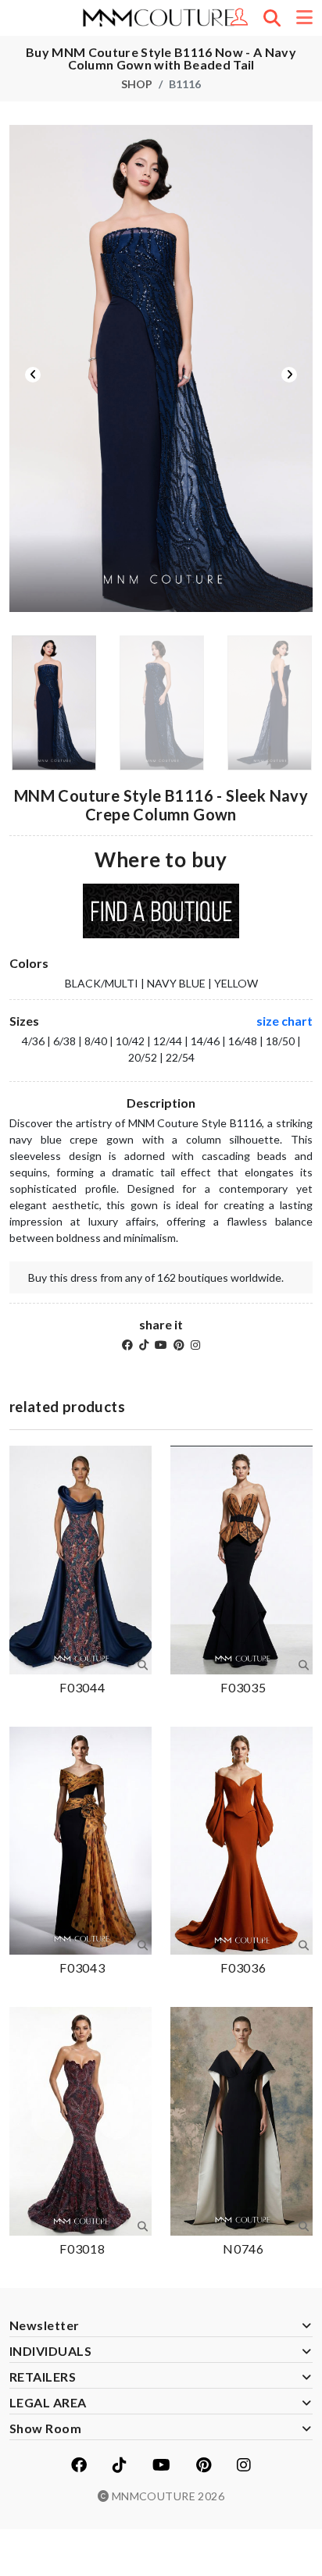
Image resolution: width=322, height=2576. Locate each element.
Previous (33, 375)
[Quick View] (143, 1665)
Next (289, 375)
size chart (284, 1021)
